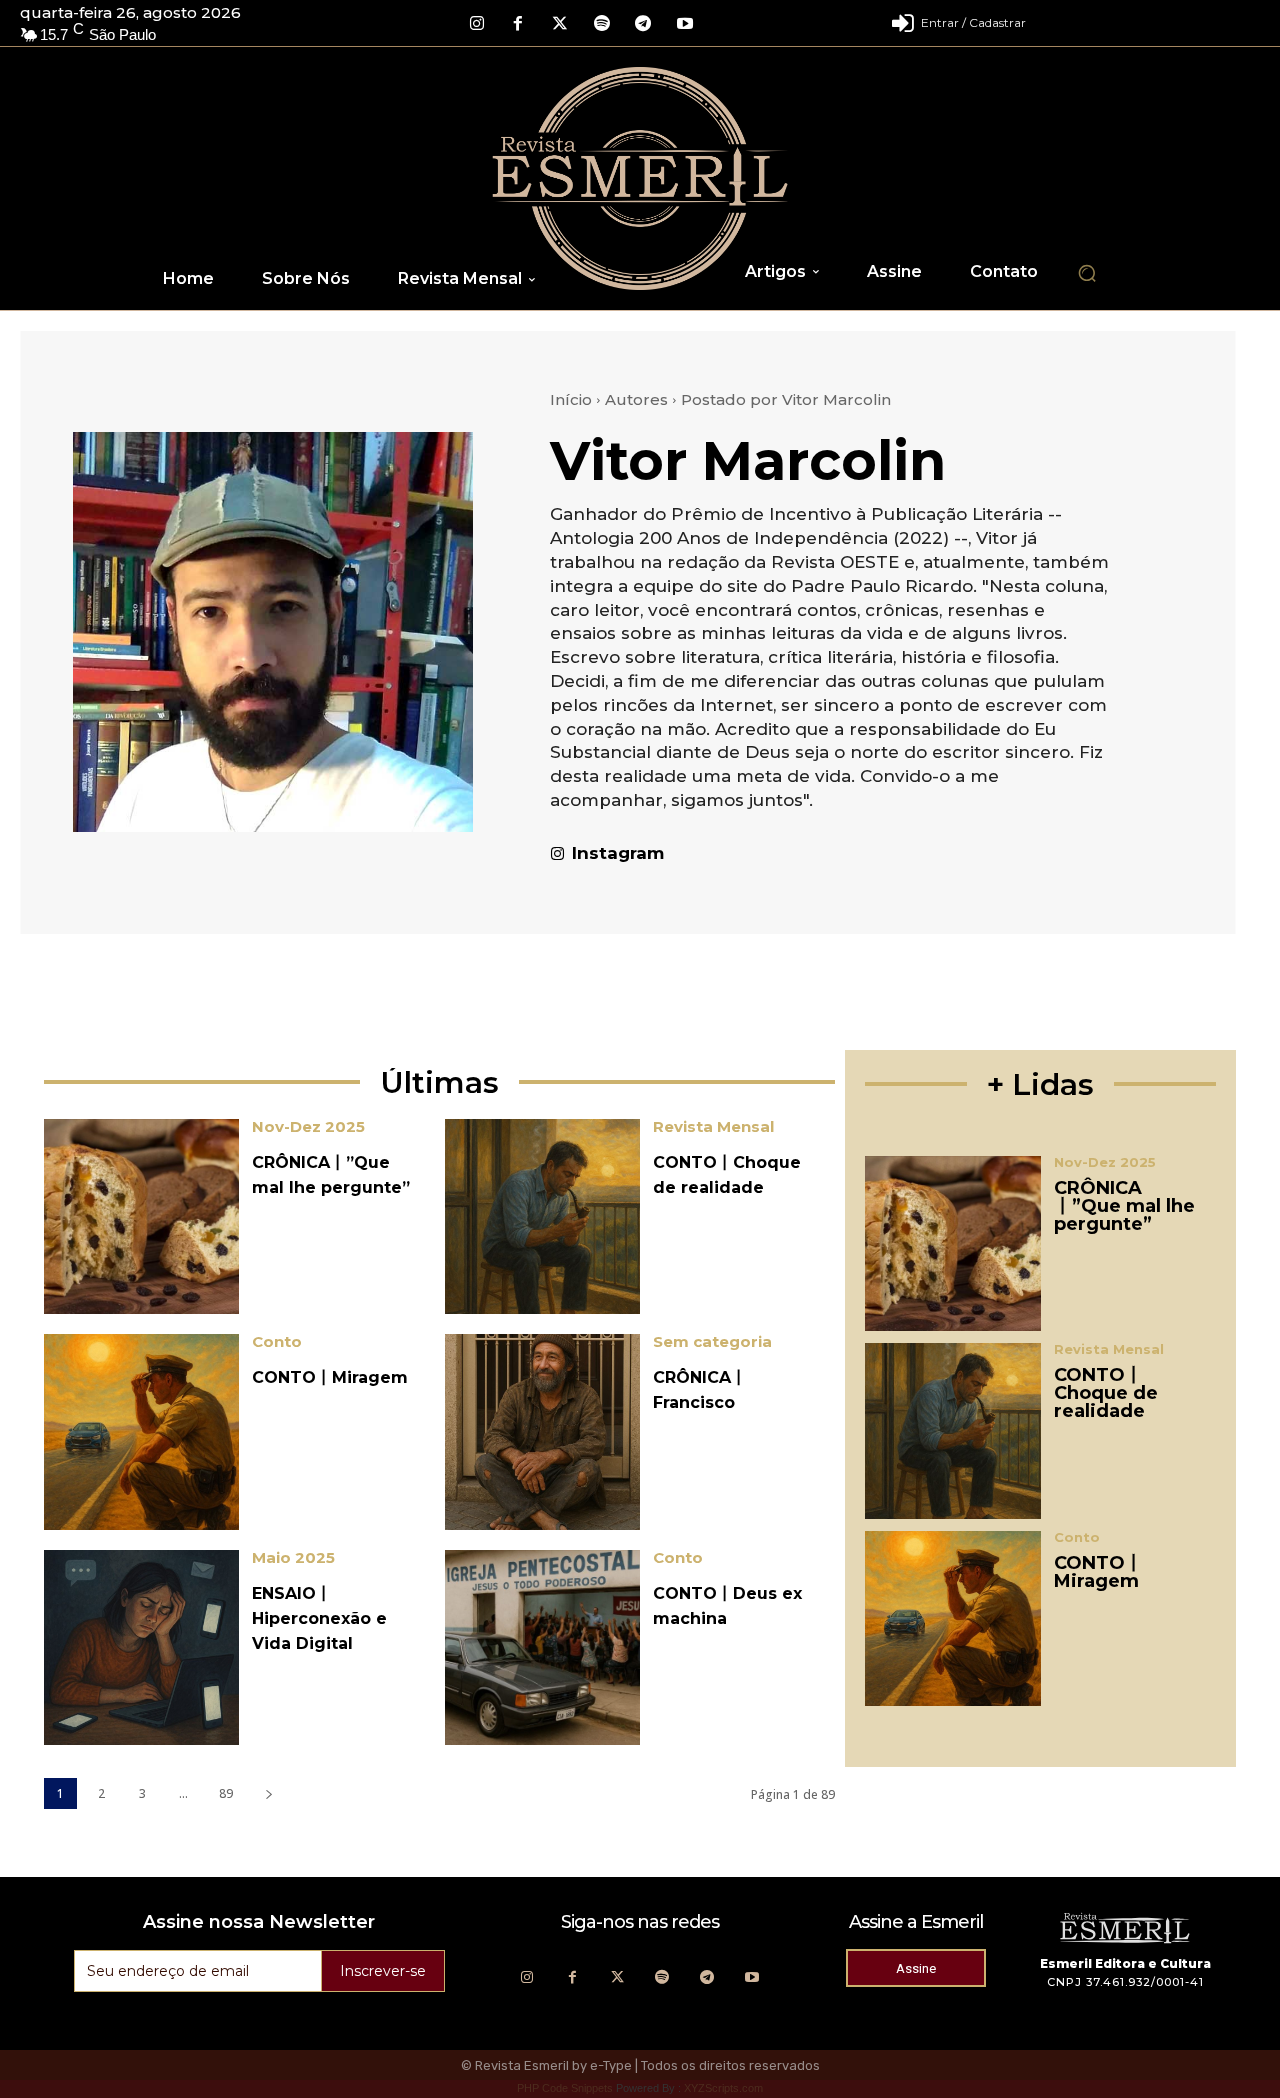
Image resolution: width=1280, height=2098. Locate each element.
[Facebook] (519, 25)
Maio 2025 (293, 1557)
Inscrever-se (383, 1971)
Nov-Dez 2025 (308, 1126)
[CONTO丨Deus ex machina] (542, 1647)
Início (571, 399)
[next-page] (268, 1793)
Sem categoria (712, 1341)
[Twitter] (560, 25)
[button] (1087, 273)
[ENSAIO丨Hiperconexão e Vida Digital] (141, 1647)
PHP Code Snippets (565, 2088)
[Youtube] (685, 25)
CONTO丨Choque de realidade (1106, 1393)
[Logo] (640, 178)
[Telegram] (643, 25)
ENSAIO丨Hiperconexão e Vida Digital (319, 1618)
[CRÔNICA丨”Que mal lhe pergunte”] (141, 1216)
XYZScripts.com (723, 2088)
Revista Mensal (713, 1126)
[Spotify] (602, 25)
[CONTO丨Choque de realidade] (542, 1216)
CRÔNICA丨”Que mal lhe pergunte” (1124, 1206)
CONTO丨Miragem (330, 1377)
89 (226, 1793)
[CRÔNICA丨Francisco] (542, 1431)
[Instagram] (477, 25)
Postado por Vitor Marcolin (786, 399)
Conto (277, 1341)
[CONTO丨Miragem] (141, 1431)
